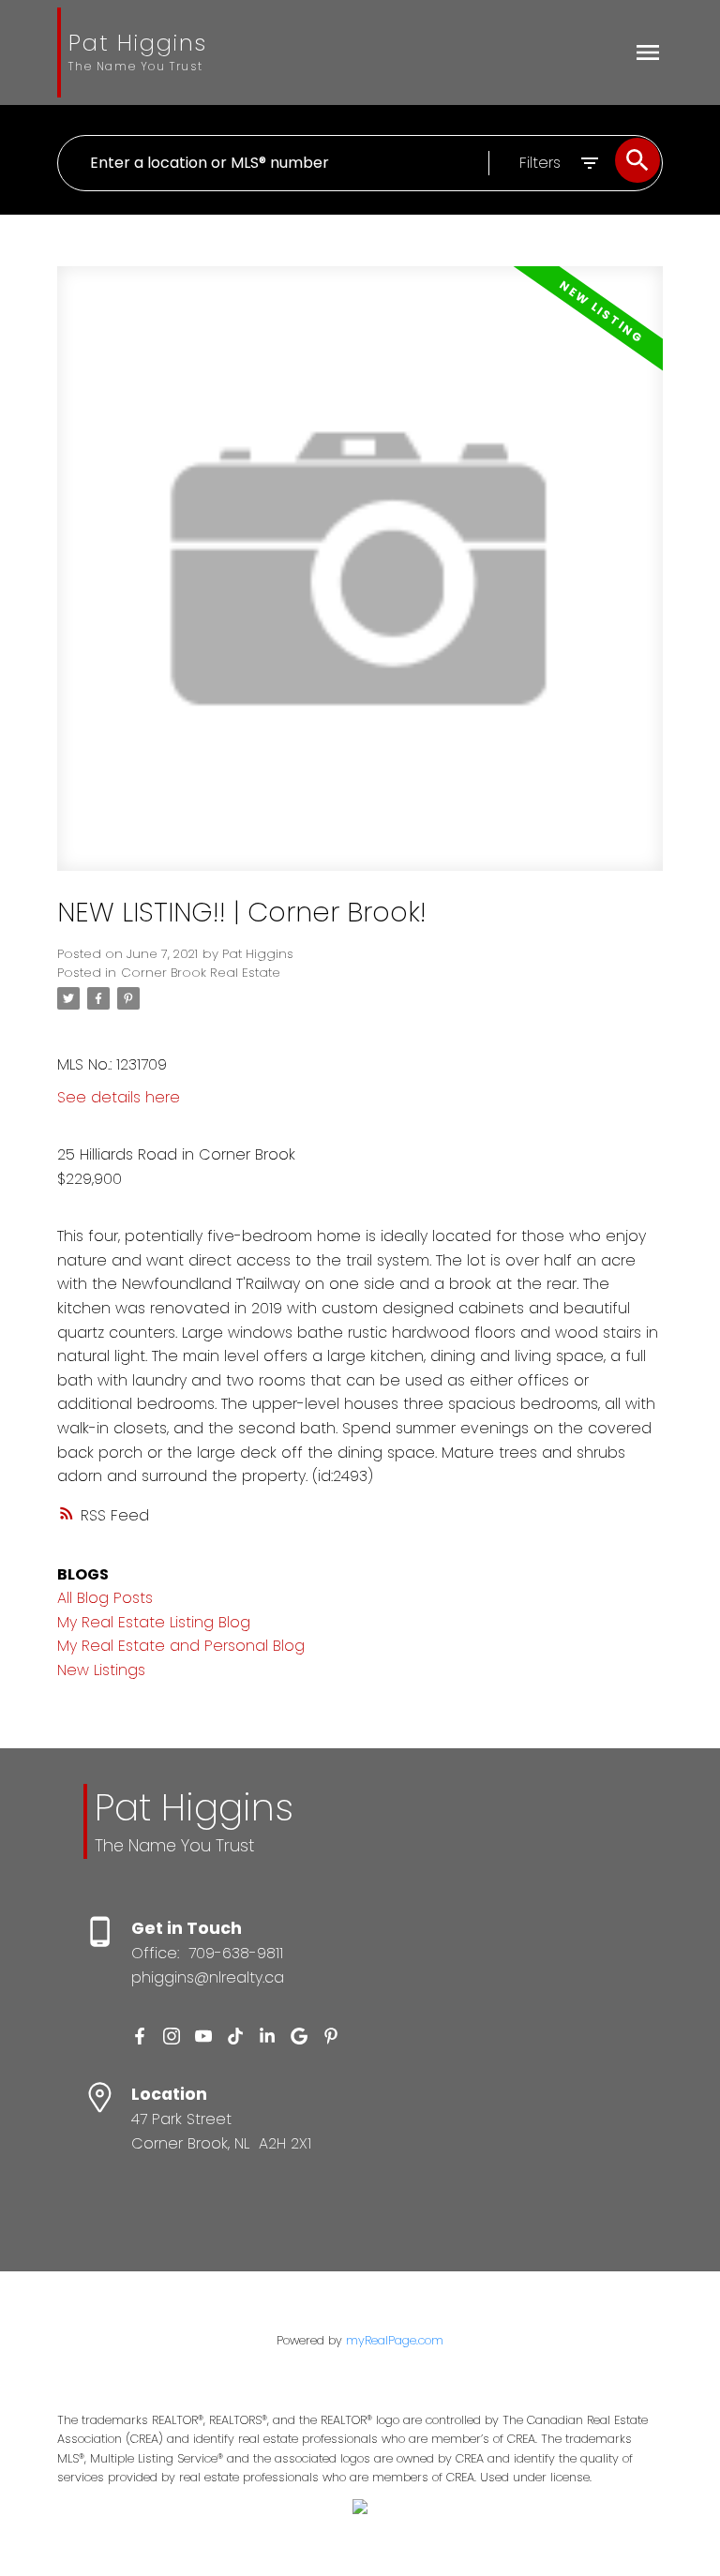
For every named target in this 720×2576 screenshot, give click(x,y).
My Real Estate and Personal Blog (181, 1646)
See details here (119, 1097)
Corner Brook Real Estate (201, 973)
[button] (140, 2036)
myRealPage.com (395, 2340)
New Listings (101, 1670)
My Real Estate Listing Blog (154, 1622)
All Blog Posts (105, 1598)
